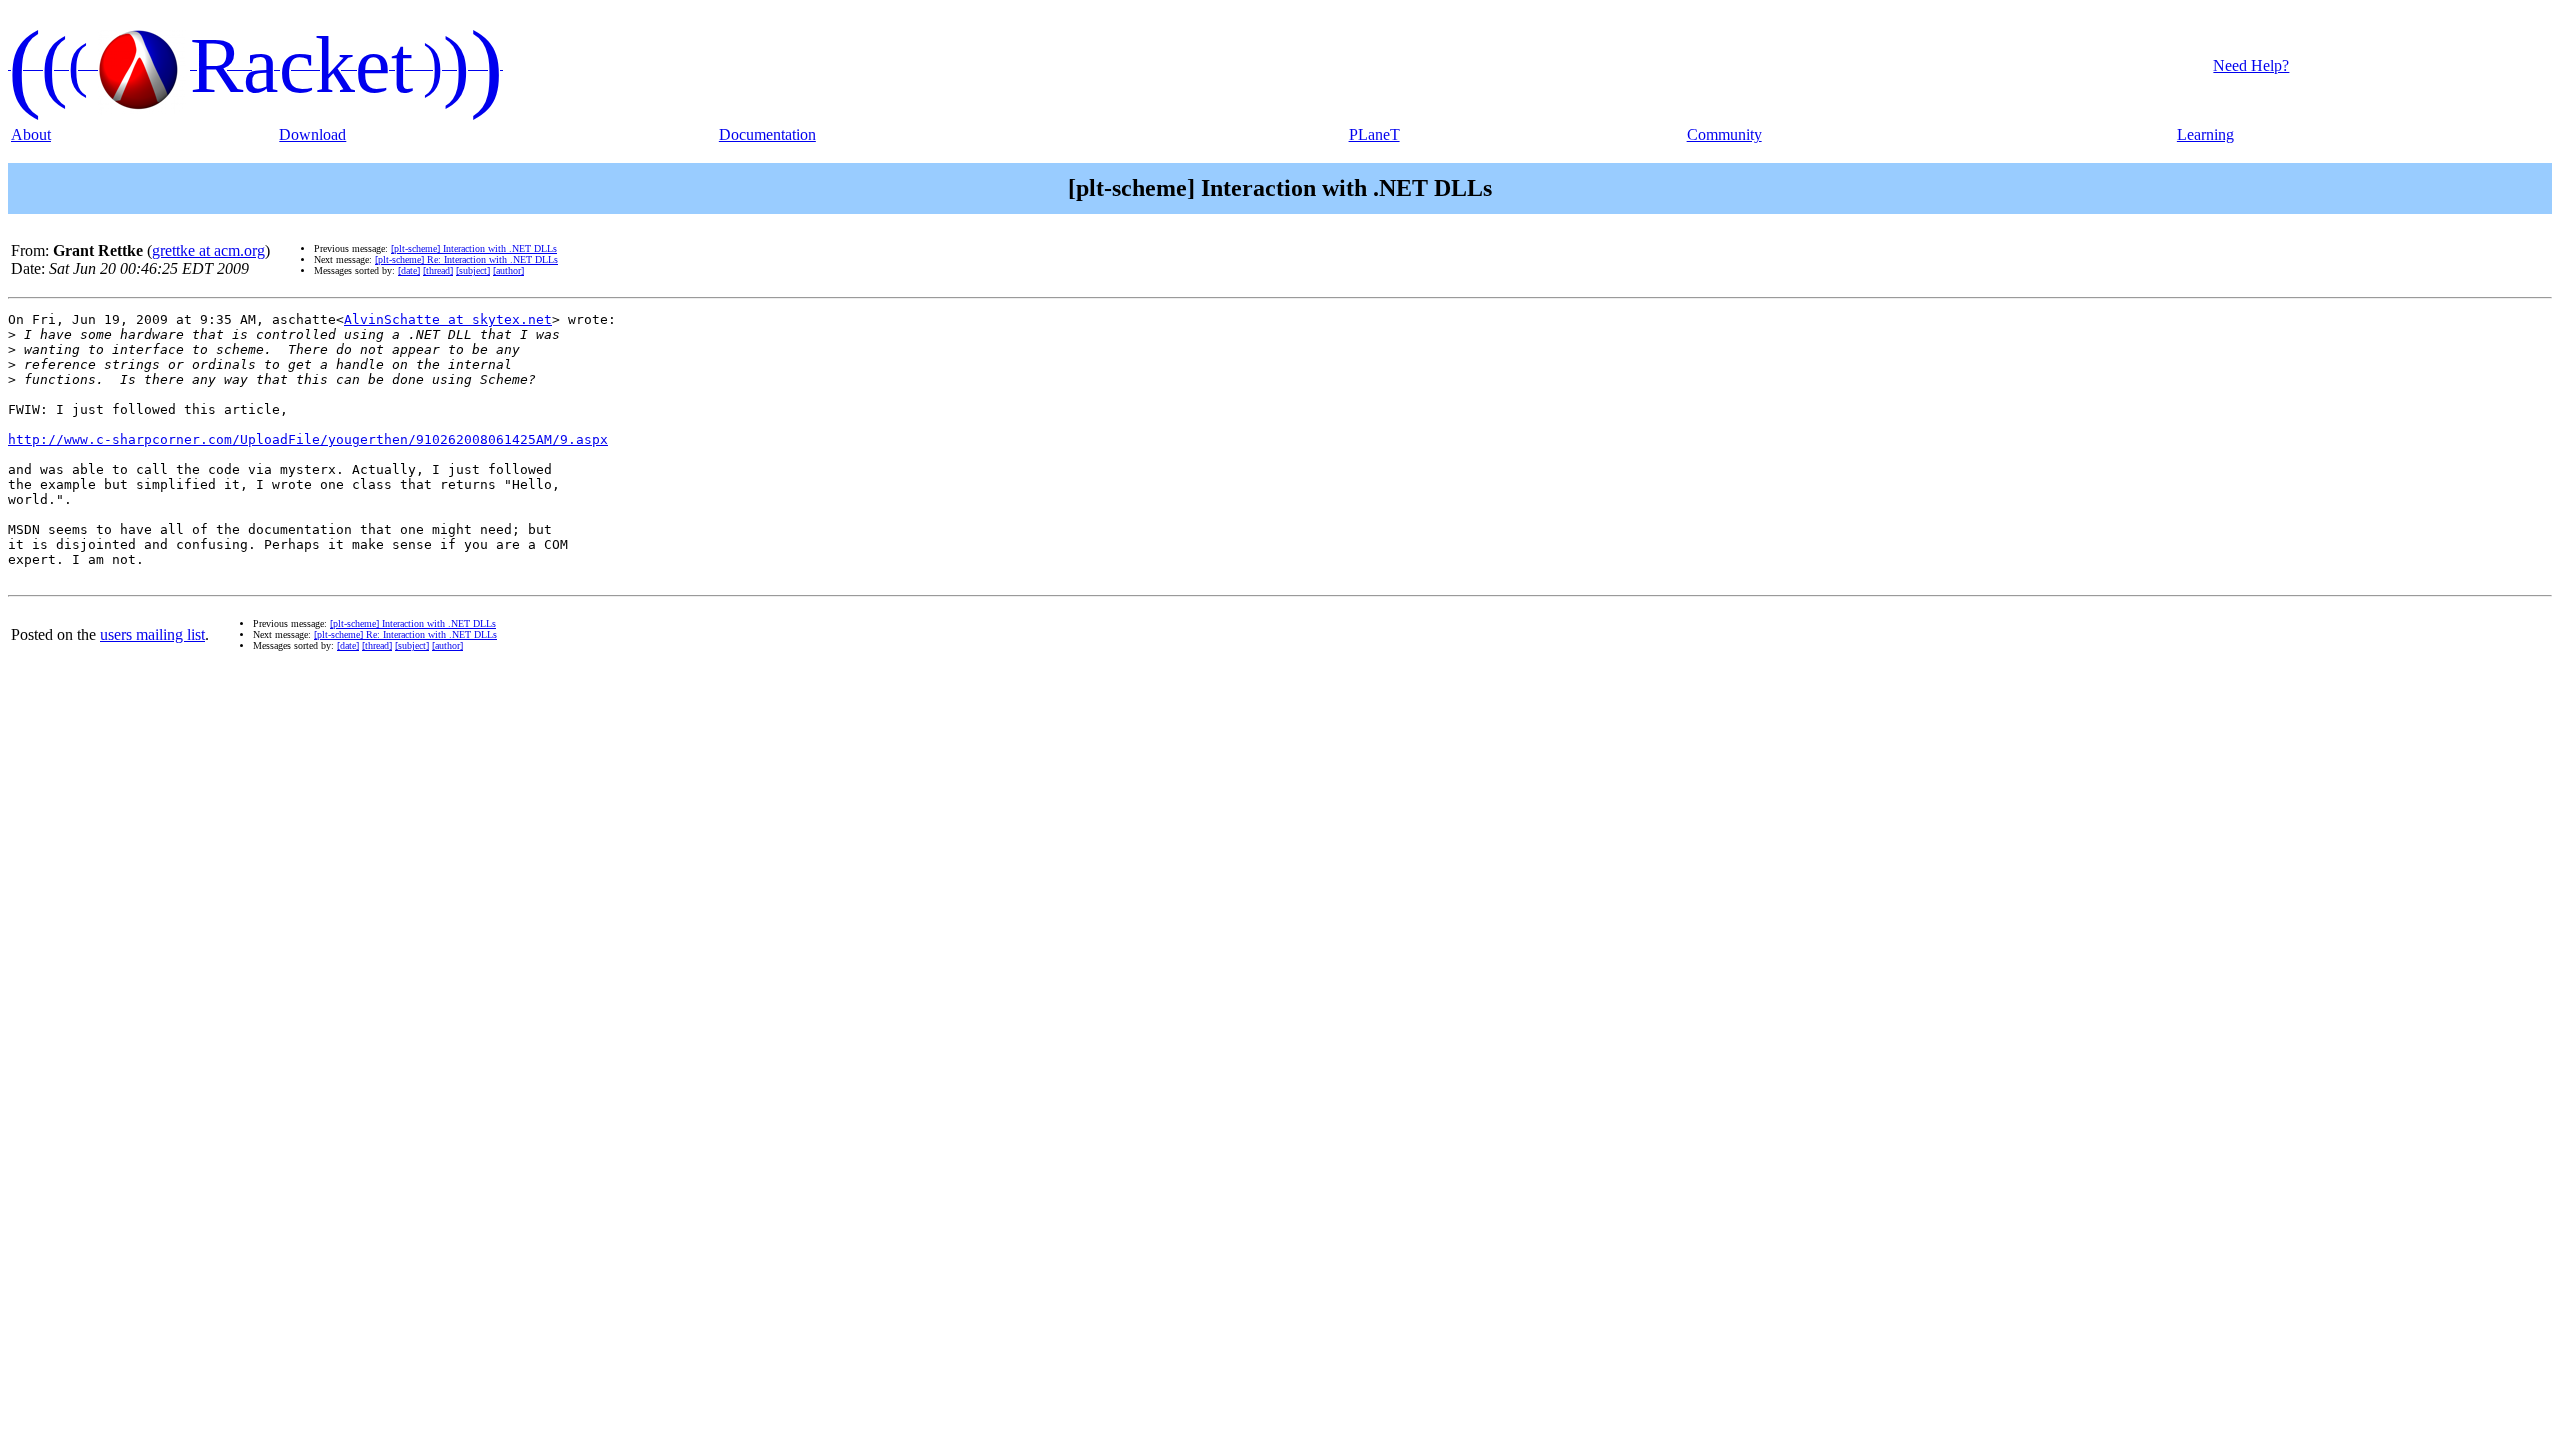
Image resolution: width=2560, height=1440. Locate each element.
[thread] (438, 270)
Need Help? (2251, 65)
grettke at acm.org (208, 250)
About (31, 134)
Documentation (767, 134)
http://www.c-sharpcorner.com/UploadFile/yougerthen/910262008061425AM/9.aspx (308, 439)
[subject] (473, 270)
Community (1724, 134)
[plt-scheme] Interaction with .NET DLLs (474, 248)
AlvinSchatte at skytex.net (448, 319)
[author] (508, 270)
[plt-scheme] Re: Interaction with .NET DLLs (466, 259)
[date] (409, 270)
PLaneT (1374, 134)
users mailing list (152, 634)
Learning (2205, 134)
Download (312, 134)
